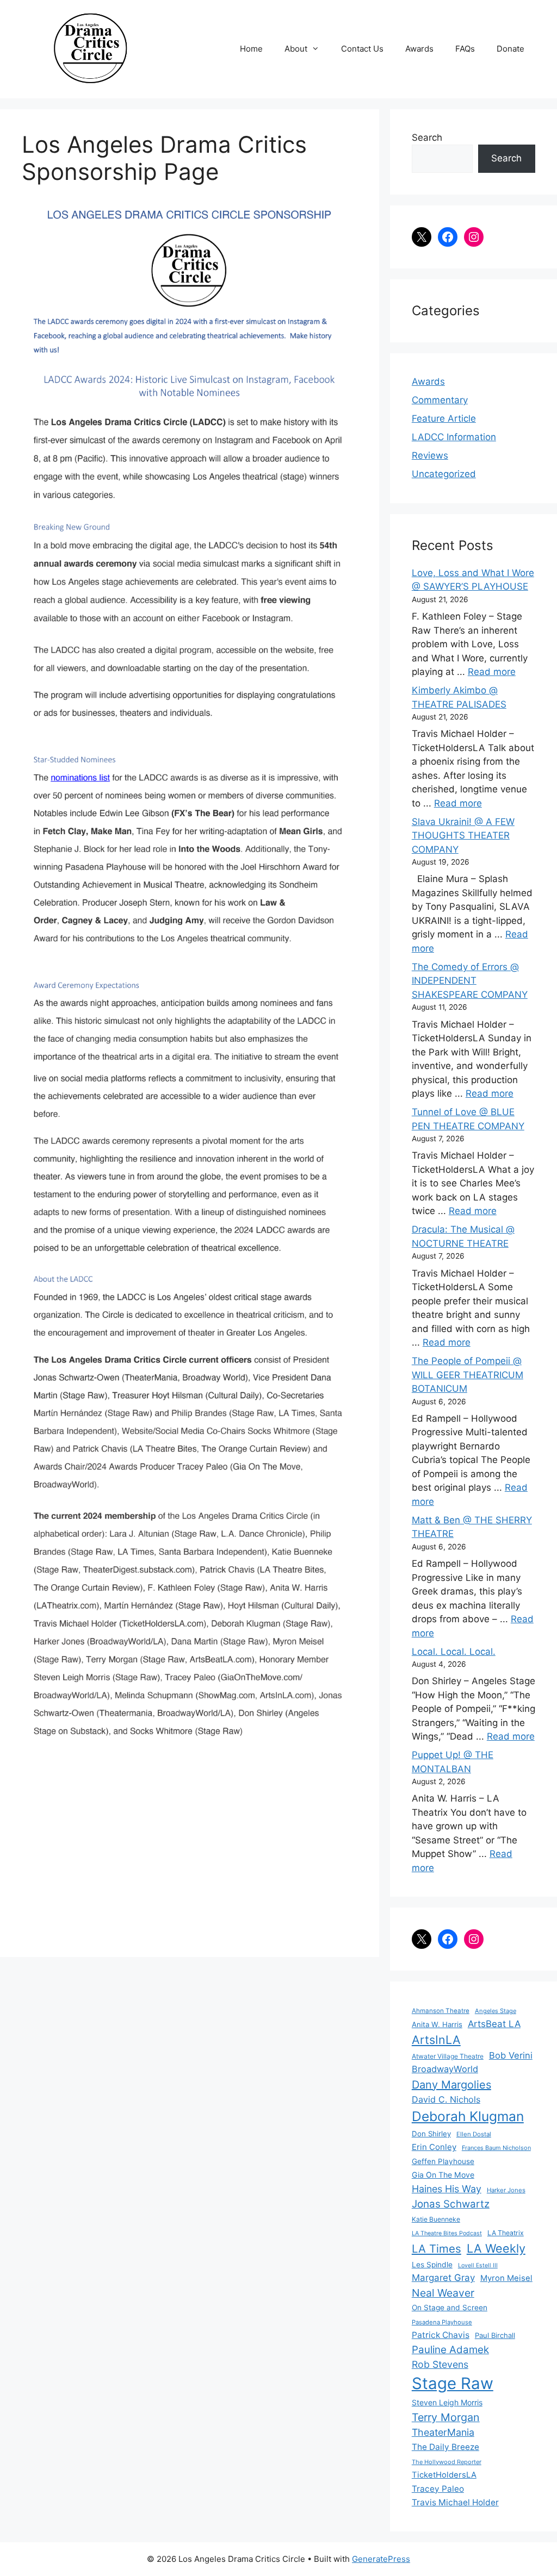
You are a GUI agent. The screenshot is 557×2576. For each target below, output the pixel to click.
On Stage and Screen (450, 2308)
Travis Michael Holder (455, 2502)
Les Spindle (432, 2265)
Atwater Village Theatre (448, 2056)
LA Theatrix (506, 2233)
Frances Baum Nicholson (496, 2148)
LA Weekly (496, 2248)
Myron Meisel (506, 2278)
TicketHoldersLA (444, 2475)
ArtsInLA (436, 2040)
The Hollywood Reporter (447, 2462)
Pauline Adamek (450, 2350)
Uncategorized (444, 474)
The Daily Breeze (445, 2447)
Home (251, 49)
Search (427, 137)
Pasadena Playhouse (442, 2322)
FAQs (465, 49)
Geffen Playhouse (443, 2161)
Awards (419, 49)
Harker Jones (506, 2190)
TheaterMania (443, 2432)
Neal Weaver (443, 2293)
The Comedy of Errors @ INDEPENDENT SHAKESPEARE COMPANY (470, 981)
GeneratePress (381, 2559)
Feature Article (444, 418)
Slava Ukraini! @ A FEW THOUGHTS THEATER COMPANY (463, 836)
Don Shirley (431, 2134)
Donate (510, 49)
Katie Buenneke (436, 2219)
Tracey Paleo (438, 2489)
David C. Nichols (446, 2099)
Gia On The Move (443, 2175)
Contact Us (362, 49)
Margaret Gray (443, 2278)
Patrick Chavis (441, 2335)
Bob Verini (511, 2055)
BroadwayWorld (445, 2069)
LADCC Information (454, 437)
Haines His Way (447, 2189)
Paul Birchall (495, 2335)
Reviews (430, 455)
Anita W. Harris (437, 2024)
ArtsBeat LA (494, 2024)
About (296, 49)
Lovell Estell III (478, 2265)
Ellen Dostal (474, 2134)
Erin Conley (434, 2147)
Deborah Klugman (468, 2116)
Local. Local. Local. (454, 1652)
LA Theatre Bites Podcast (447, 2233)
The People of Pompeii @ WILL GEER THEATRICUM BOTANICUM (468, 1375)
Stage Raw (453, 2383)
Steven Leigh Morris (447, 2402)
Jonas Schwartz (451, 2204)
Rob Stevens (440, 2364)
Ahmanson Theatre (441, 2011)
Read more (492, 672)
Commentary (440, 400)
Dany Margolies (451, 2085)
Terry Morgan (446, 2417)
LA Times (437, 2249)
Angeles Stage (496, 2011)
